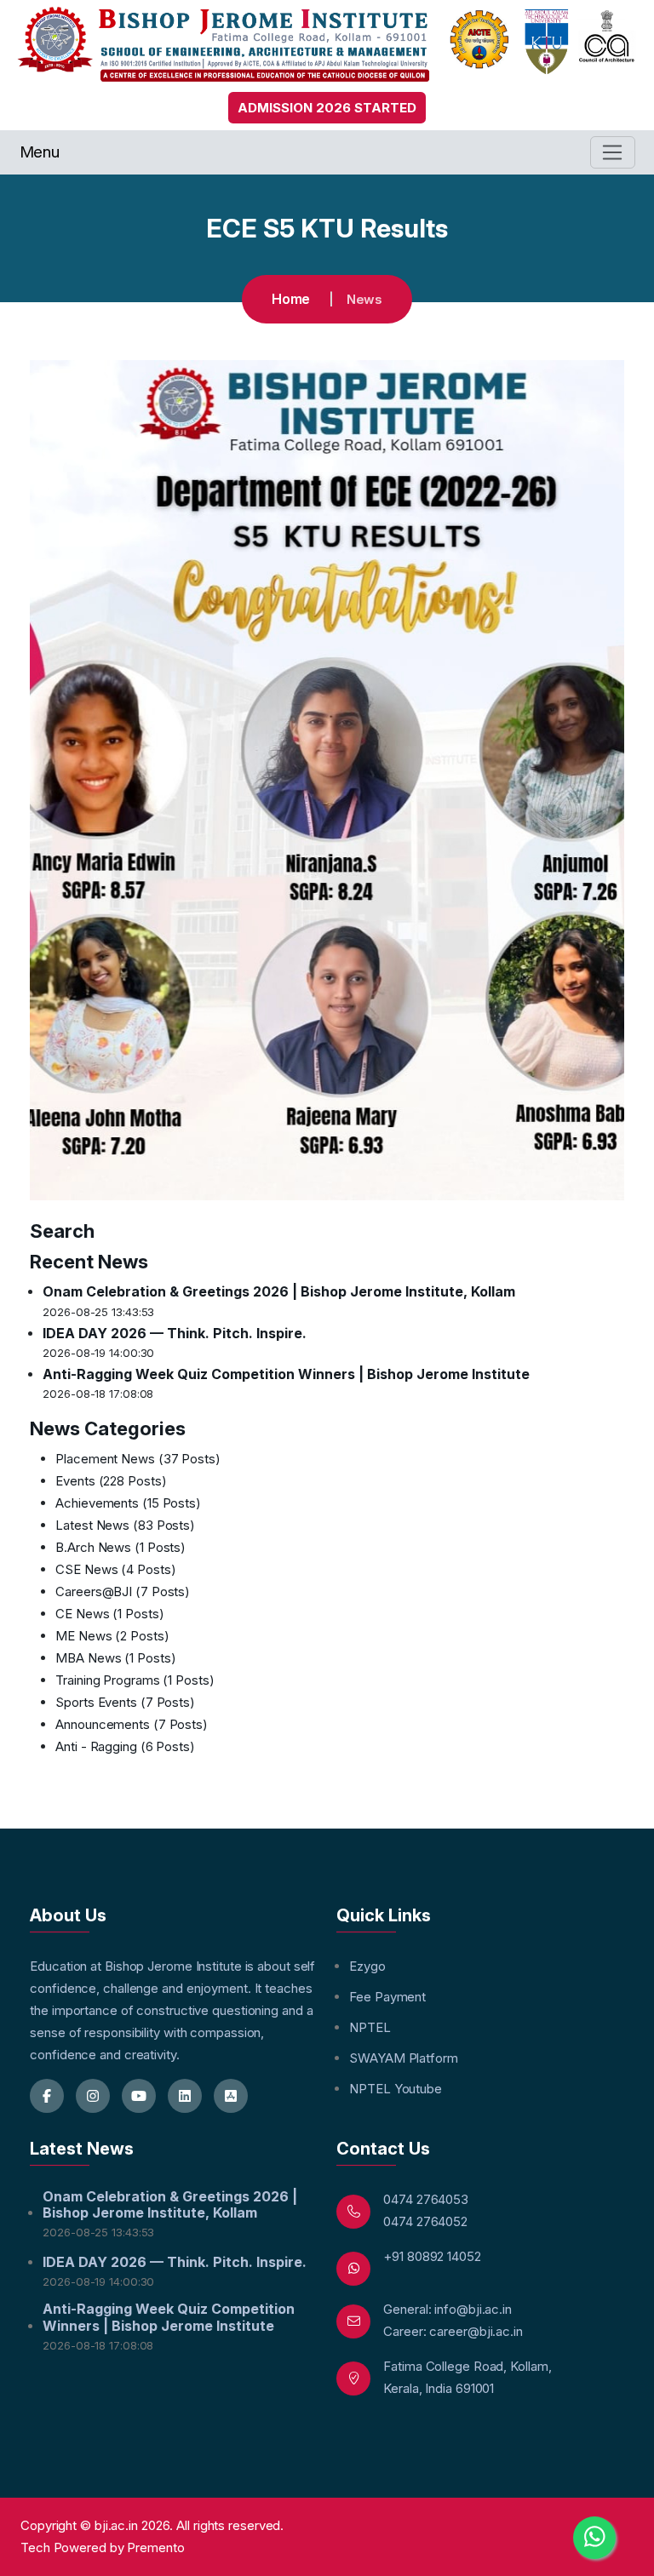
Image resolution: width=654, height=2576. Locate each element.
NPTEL (370, 2027)
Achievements (128, 1503)
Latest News (125, 1525)
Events (111, 1481)
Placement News (138, 1459)
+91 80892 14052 (432, 2256)
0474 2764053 (426, 2199)
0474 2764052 (425, 2221)
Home (291, 299)
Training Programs (135, 1680)
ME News (112, 1636)
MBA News (115, 1658)
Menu (40, 152)
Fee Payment (387, 1997)
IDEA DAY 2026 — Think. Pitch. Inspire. (175, 1333)
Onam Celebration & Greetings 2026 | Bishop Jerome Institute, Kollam (279, 1291)
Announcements (132, 1724)
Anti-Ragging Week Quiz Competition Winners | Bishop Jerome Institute (286, 1374)
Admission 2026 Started (327, 108)
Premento (155, 2547)
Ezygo (367, 1966)
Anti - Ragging (125, 1746)
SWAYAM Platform (404, 2058)
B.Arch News (120, 1547)
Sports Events (125, 1702)
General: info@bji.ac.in (447, 2309)
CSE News (115, 1569)
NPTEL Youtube (396, 2089)
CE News (109, 1614)
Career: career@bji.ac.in (453, 2331)
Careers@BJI (123, 1591)
